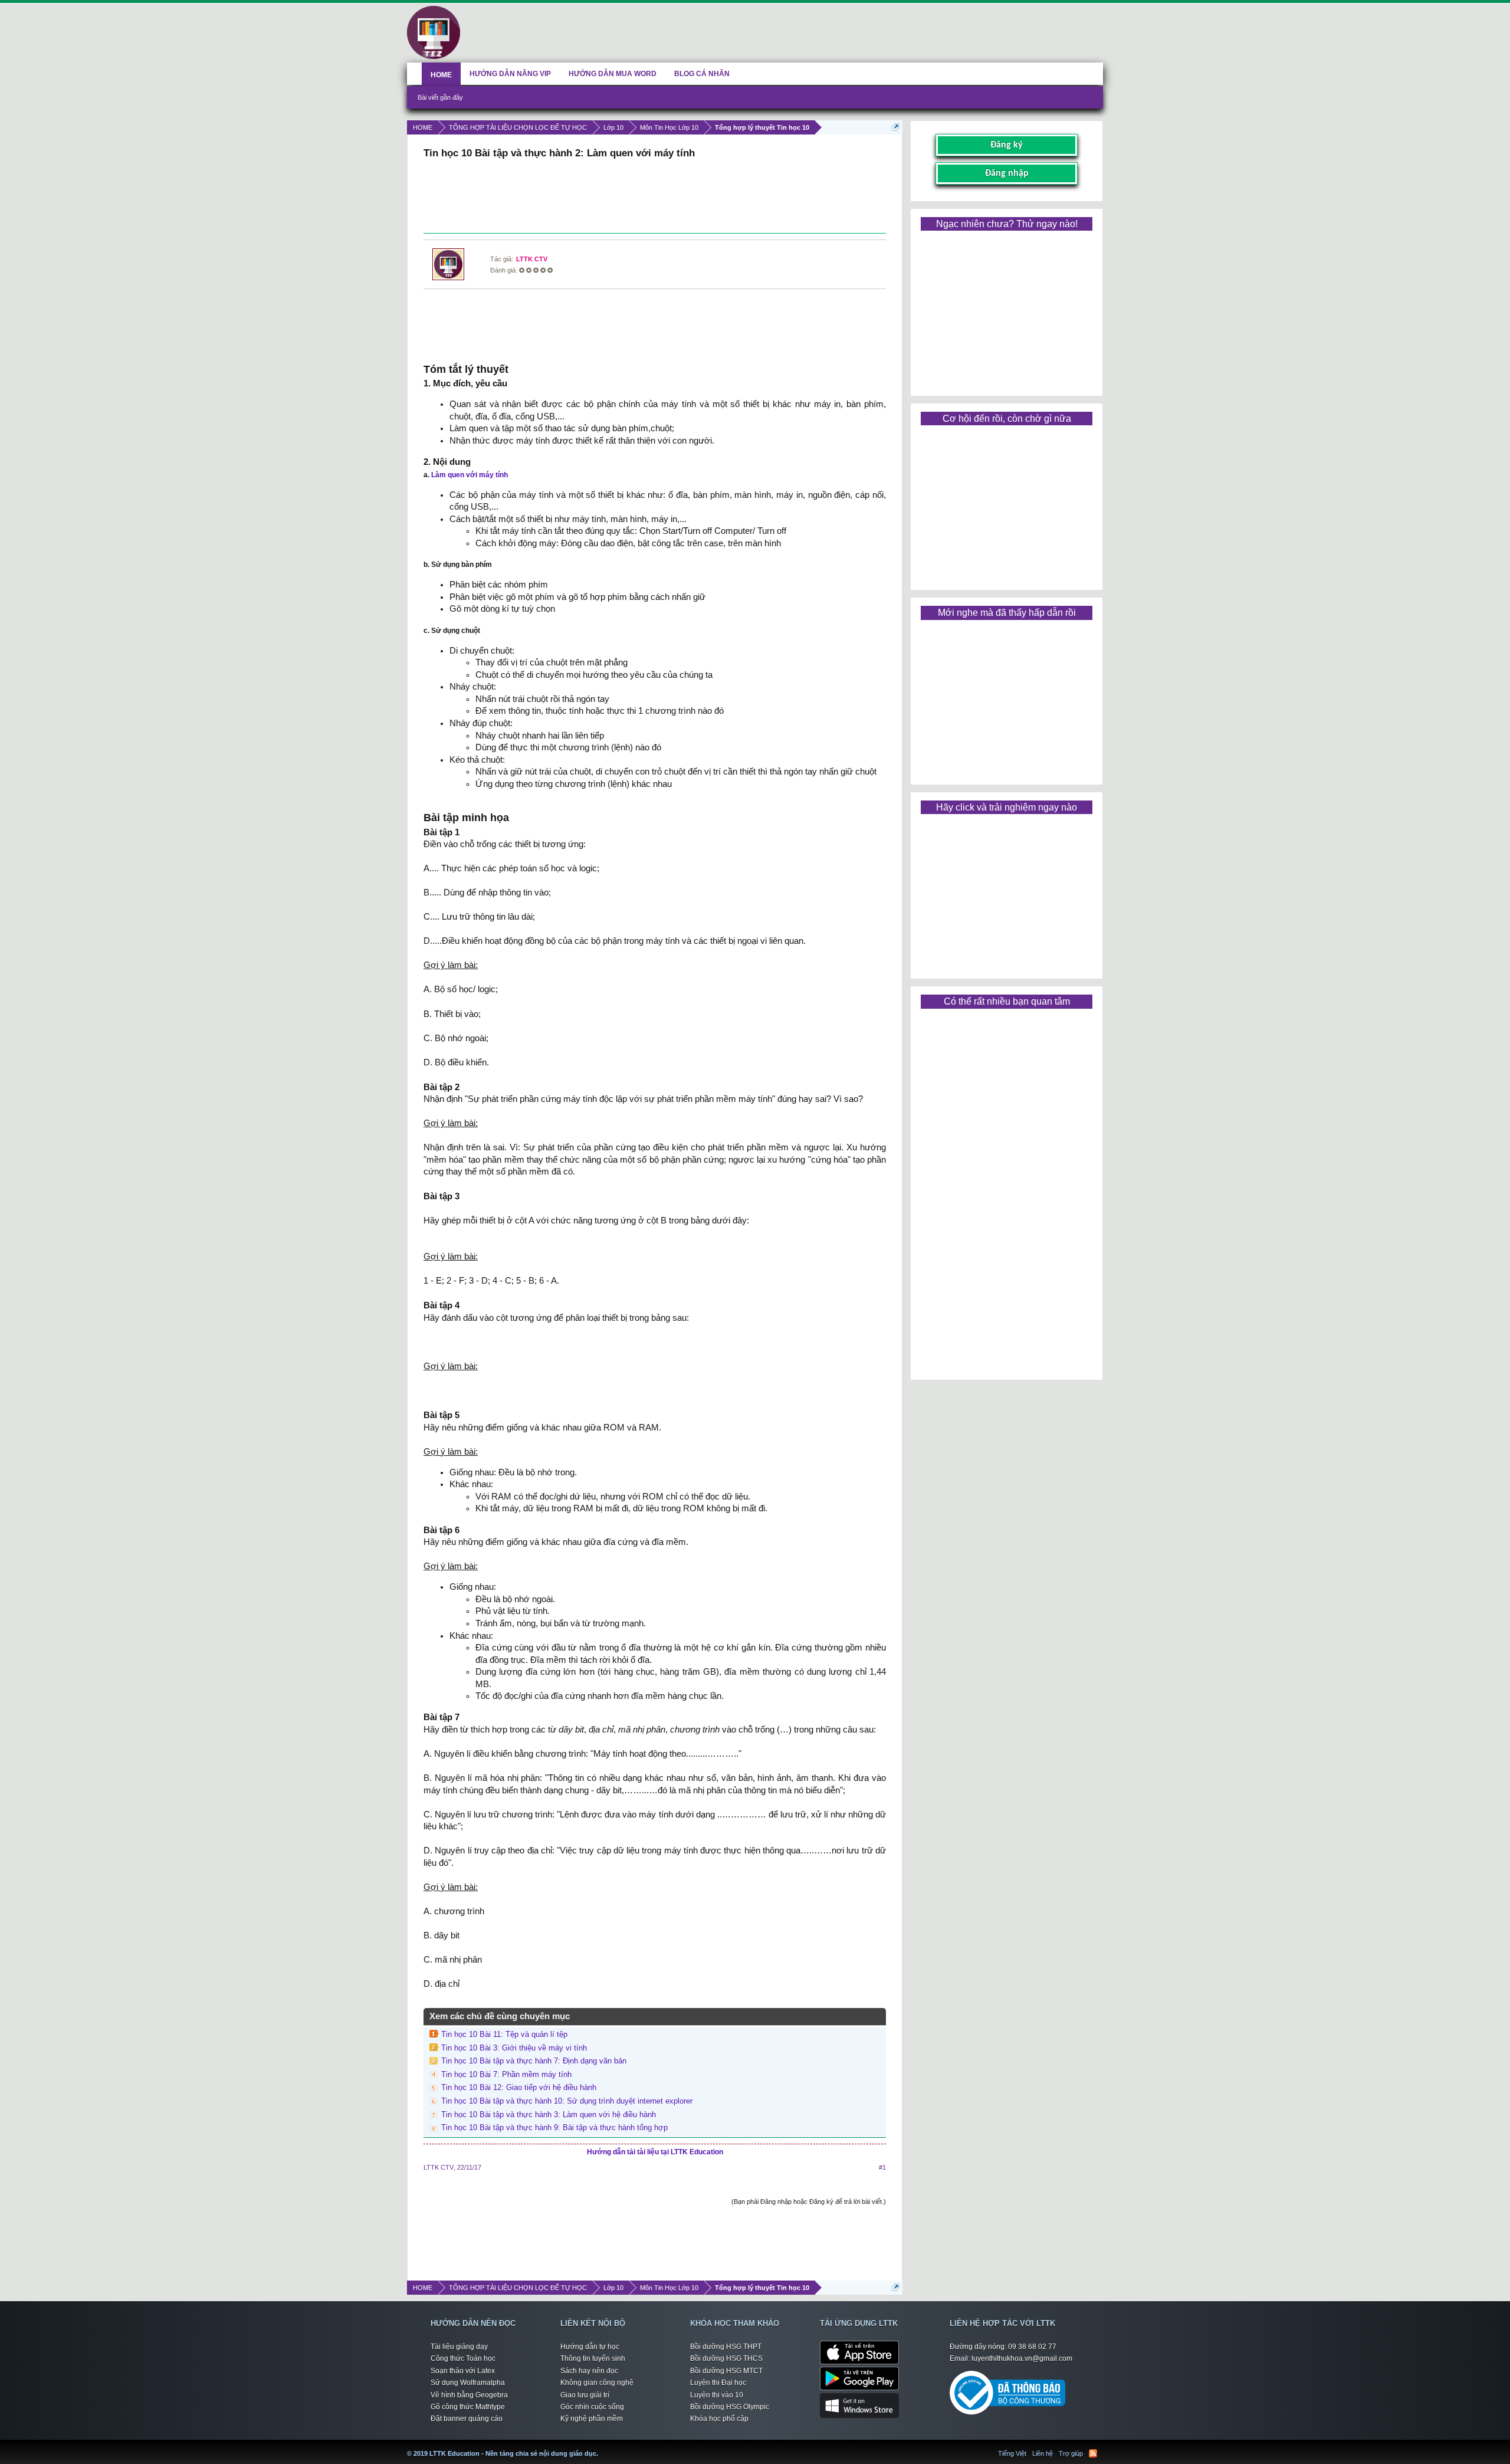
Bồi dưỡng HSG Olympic (730, 2407)
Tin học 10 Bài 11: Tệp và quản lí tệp (504, 2034)
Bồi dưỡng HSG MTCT (726, 2371)
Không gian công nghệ (597, 2383)
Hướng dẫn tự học (590, 2347)
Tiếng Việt (1012, 2453)
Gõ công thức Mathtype (468, 2407)
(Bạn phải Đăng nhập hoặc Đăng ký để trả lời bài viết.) (809, 2201)
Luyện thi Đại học (718, 2383)
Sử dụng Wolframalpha (468, 2383)
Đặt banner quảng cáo (467, 2419)
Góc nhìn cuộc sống (592, 2407)
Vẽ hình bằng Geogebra (469, 2395)
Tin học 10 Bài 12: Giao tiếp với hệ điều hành (519, 2087)
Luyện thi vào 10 (717, 2395)
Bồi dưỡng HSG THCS (726, 2358)
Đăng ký (1007, 145)
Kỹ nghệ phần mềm (592, 2419)
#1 (882, 2167)
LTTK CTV (532, 259)
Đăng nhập (1007, 173)
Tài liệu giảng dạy (459, 2347)
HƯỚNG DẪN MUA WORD (613, 74)
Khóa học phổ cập (719, 2419)
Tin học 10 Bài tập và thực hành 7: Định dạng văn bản (534, 2061)
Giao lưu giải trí (585, 2395)
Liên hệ (1043, 2453)
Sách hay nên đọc (589, 2371)
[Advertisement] (655, 198)
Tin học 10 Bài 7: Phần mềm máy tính (506, 2074)
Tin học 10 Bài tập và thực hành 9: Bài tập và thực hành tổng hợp (554, 2127)
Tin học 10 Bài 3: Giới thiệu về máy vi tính (514, 2048)
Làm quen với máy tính (470, 475)
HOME (441, 75)
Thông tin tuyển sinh (593, 2358)
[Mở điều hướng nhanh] (896, 127)
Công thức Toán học (463, 2358)
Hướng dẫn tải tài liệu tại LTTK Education (655, 2152)
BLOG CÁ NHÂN (702, 74)
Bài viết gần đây (440, 97)
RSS (1093, 2453)
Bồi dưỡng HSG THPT (726, 2347)
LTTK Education (601, 2446)
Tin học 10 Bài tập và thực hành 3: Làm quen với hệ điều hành (549, 2114)
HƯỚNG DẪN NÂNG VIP (510, 74)
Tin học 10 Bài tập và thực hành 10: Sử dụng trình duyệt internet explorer (567, 2101)
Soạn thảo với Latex (463, 2371)
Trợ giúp (1071, 2453)
